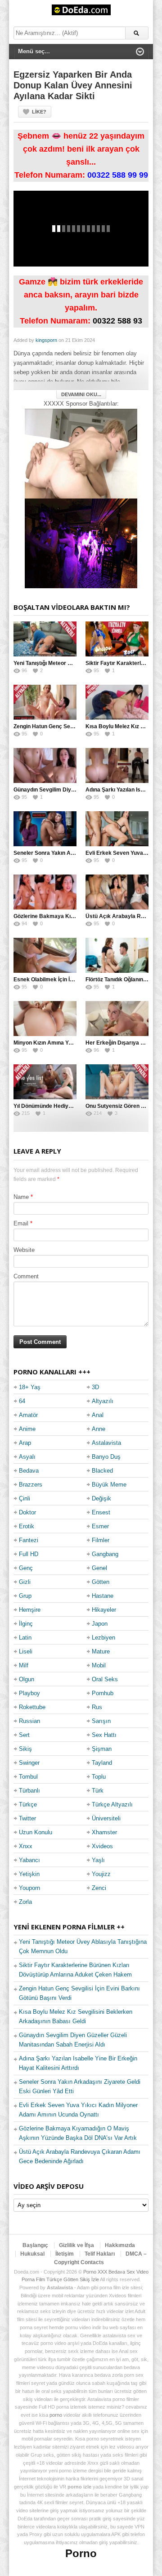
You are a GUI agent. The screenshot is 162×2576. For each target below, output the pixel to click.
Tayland (102, 1763)
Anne (99, 1429)
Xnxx (26, 1846)
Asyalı (27, 1457)
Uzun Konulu (36, 1832)
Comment (26, 1276)
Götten (101, 1582)
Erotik (27, 1526)
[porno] (81, 453)
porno (56, 2415)
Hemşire (30, 1610)
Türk (98, 1791)
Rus (97, 1707)
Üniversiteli (106, 1818)
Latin (25, 1638)
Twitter (27, 1818)
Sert (24, 1735)
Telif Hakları (100, 2254)
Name (21, 1197)
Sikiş (25, 1749)
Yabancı (29, 1860)
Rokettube (32, 1707)
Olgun (27, 1679)
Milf (24, 1665)
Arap (25, 1443)
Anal (98, 1415)
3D (95, 1387)
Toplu (99, 1777)
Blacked (102, 1471)
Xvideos (102, 1846)
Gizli (25, 1582)
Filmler (101, 1540)
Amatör (28, 1415)
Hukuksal (32, 2254)
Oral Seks (105, 1679)
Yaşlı (98, 1860)
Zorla (25, 1902)
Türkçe (28, 1804)
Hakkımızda (120, 2245)
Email (21, 1223)
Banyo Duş (106, 1457)
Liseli (26, 1651)
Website (24, 1250)
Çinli (25, 1498)
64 (22, 1401)
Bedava (29, 1471)
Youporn (29, 1888)
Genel (99, 1568)
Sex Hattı (104, 1735)
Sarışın (101, 1721)
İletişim (65, 2254)
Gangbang (105, 1554)
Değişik (101, 1498)
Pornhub (103, 1693)
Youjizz (101, 1874)
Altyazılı (103, 1401)
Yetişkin (29, 1874)
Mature (101, 1651)
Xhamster (104, 1832)
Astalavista (106, 1443)
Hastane (103, 1596)
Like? (39, 112)
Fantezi (29, 1540)
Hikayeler (104, 1610)
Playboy (29, 1693)
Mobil (99, 1665)
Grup (25, 1596)
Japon (100, 1624)
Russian (29, 1721)
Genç (26, 1568)
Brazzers (31, 1485)
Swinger (29, 1763)
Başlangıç (35, 2245)
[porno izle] (81, 543)
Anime (27, 1429)
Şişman (102, 1749)
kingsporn (46, 340)
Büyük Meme (109, 1485)
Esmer (100, 1526)
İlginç (26, 1624)
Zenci (99, 1888)
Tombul (28, 1777)
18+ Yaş (30, 1387)
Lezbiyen (103, 1638)
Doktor (27, 1512)
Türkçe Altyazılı (112, 1804)
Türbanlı (29, 1791)
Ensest (101, 1512)
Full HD (29, 1554)
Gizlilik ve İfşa (76, 2245)
